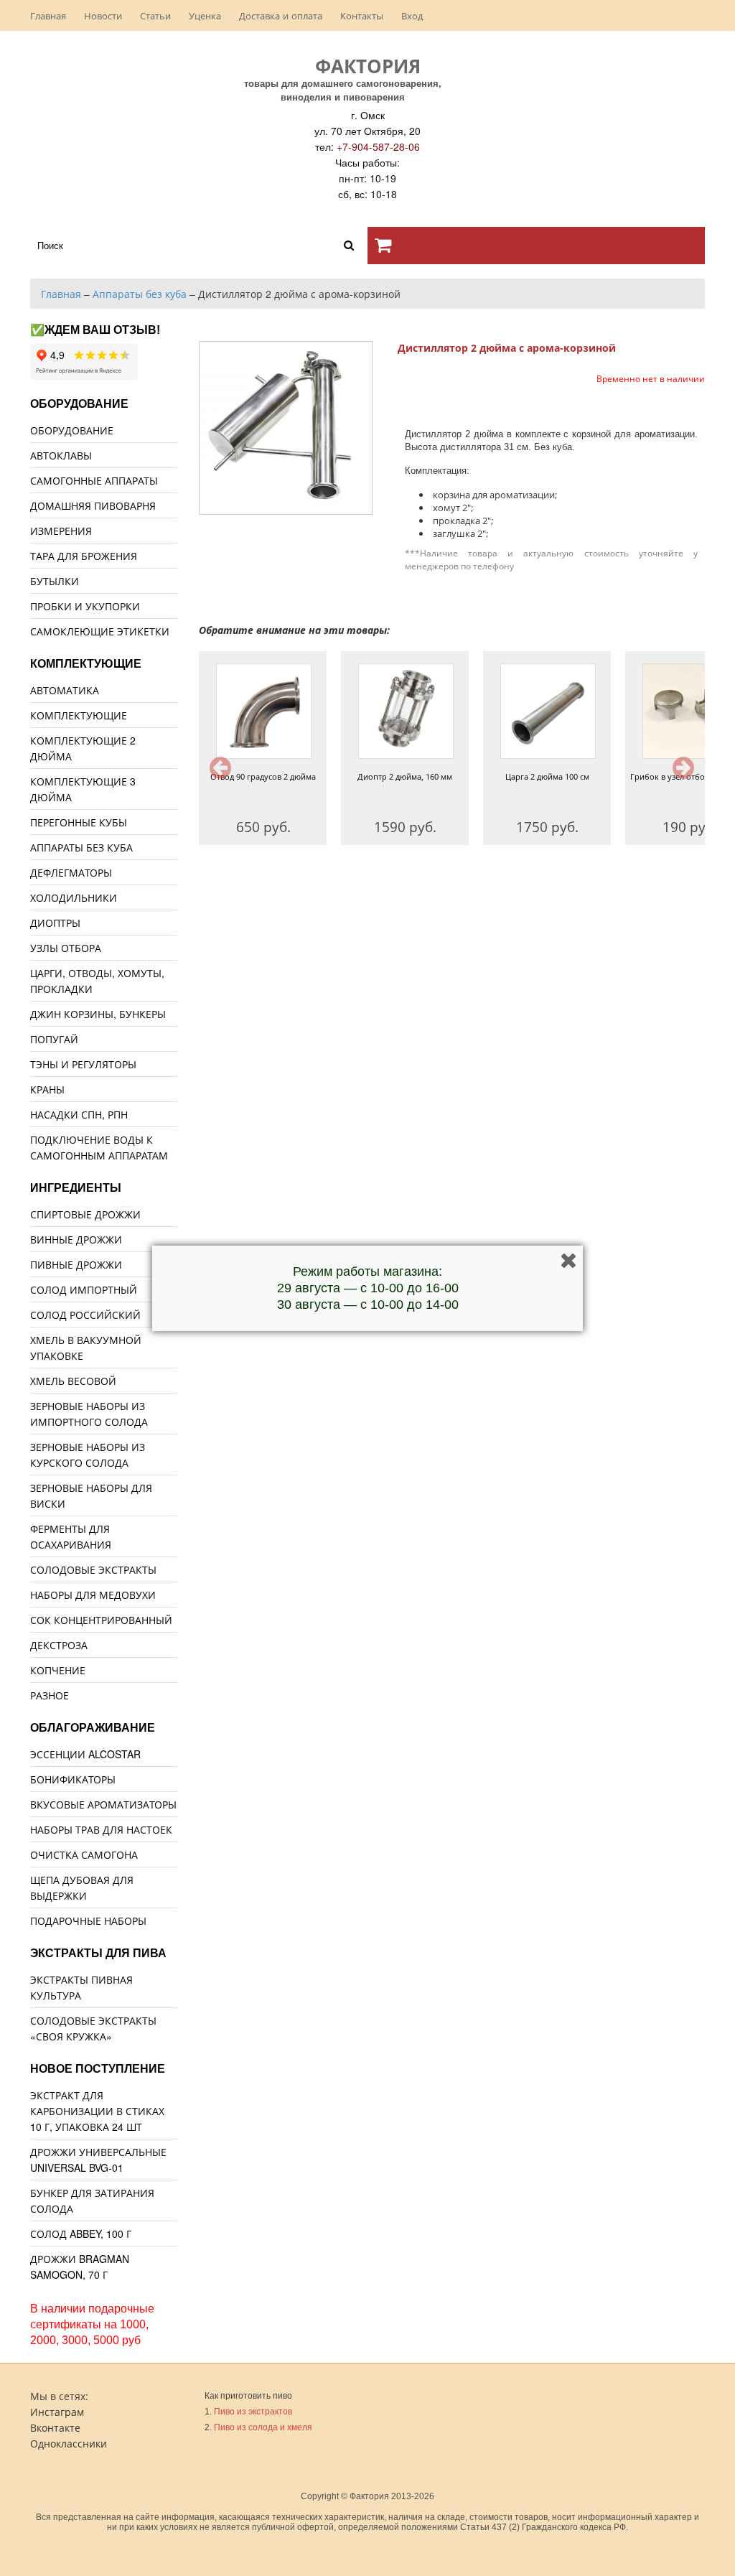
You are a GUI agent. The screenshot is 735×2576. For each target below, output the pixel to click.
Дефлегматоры (71, 872)
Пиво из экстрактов (253, 2412)
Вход (412, 15)
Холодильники (74, 897)
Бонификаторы (73, 1779)
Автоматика (65, 690)
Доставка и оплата (281, 15)
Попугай (54, 1039)
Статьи (155, 15)
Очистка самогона (84, 1854)
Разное (50, 1695)
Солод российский (85, 1315)
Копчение (58, 1670)
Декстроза (59, 1645)
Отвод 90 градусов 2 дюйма (263, 776)
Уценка (205, 15)
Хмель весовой (73, 1381)
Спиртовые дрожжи (85, 1214)
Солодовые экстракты (93, 1569)
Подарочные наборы (88, 1921)
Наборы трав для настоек (101, 1829)
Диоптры (55, 923)
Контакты (362, 15)
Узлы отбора (66, 948)
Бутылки (55, 581)
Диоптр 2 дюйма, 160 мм (405, 776)
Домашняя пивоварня (93, 505)
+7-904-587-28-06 (378, 146)
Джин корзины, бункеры (98, 1014)
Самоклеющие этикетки (100, 631)
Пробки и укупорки (85, 606)
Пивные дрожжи (76, 1264)
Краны (47, 1089)
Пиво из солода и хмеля (263, 2427)
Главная (48, 15)
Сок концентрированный (101, 1620)
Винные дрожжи (76, 1239)
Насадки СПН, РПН (79, 1114)
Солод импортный (84, 1289)
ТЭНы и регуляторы (83, 1064)
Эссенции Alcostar (85, 1754)
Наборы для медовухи (93, 1595)
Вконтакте (55, 2427)
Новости (103, 15)
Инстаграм (57, 2412)
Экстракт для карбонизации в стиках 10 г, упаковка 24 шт (97, 2111)
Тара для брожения (84, 556)
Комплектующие (79, 715)
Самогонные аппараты (94, 480)
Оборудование (72, 430)
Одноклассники (69, 2443)
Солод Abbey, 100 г (81, 2234)
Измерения (61, 531)
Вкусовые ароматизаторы (103, 1804)
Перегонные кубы (79, 822)
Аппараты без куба (81, 847)
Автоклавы (61, 455)
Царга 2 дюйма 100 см (547, 776)
